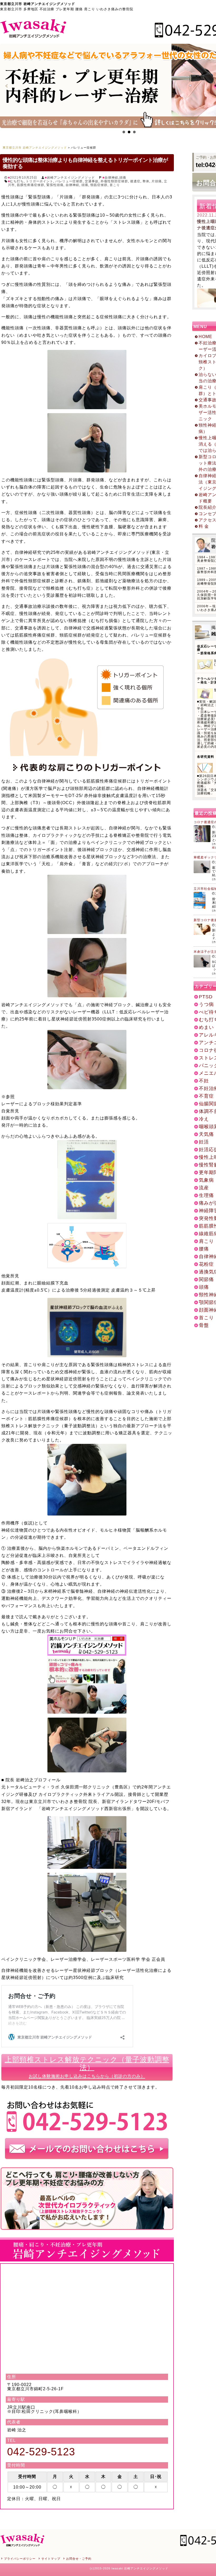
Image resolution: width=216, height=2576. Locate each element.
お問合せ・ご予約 (79, 2559)
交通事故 (92, 181)
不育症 (206, 1096)
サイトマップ (51, 2559)
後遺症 (135, 181)
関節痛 (206, 1279)
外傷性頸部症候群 (114, 181)
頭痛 (123, 178)
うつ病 (206, 1004)
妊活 (204, 1142)
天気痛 (206, 1134)
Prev (7, 86)
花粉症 (206, 1264)
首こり (115, 185)
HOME (205, 337)
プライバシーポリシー (20, 2559)
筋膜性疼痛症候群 (31, 185)
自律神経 (111, 178)
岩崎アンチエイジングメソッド (71, 178)
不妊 (204, 1081)
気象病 (206, 1180)
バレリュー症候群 (69, 181)
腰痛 (204, 1249)
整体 (146, 181)
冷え (204, 1119)
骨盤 (204, 1325)
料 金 (204, 526)
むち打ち (17, 181)
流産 (204, 1188)
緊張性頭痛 (55, 185)
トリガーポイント (40, 181)
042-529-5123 (41, 2452)
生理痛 (206, 1195)
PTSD (206, 997)
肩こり (206, 1241)
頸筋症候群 (99, 185)
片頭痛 (157, 181)
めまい (206, 1027)
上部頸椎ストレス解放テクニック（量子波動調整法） (87, 2067)
